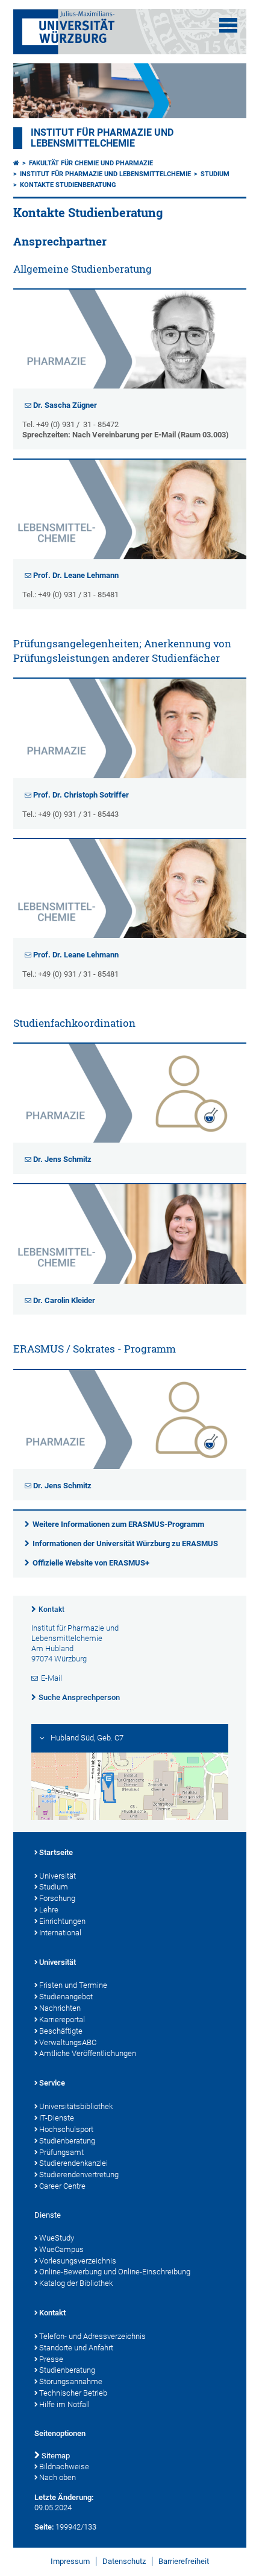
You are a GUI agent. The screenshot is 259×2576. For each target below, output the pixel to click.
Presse (51, 2359)
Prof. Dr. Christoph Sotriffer (81, 795)
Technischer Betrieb (73, 2393)
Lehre (49, 1910)
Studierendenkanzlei (73, 2163)
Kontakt (51, 1610)
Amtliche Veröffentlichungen (88, 2053)
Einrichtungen (62, 1921)
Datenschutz (124, 2561)
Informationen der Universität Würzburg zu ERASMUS (125, 1543)
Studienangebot (66, 1997)
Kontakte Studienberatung (68, 185)
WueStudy (57, 2238)
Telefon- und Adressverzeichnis (92, 2336)
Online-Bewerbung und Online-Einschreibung (115, 2272)
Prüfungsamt (61, 2152)
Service (52, 2083)
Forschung (57, 1898)
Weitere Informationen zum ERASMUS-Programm (118, 1524)
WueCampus (61, 2249)
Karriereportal (62, 2019)
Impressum (70, 2561)
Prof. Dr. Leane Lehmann (76, 575)
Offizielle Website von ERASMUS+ (91, 1563)
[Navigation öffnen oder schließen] (228, 25)
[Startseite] (16, 163)
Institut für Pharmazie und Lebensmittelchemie (102, 138)
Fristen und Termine (73, 1985)
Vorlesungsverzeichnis (78, 2261)
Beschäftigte (61, 2031)
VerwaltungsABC (68, 2042)
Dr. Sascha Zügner (65, 405)
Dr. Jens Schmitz (62, 1159)
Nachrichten (60, 2008)
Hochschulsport (66, 2129)
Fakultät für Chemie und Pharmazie (91, 163)
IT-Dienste (57, 2118)
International (60, 1933)
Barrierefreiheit (184, 2561)
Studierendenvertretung (79, 2175)
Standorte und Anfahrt (76, 2348)
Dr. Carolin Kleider (64, 1300)
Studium (215, 174)
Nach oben (58, 2477)
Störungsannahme (71, 2381)
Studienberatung (67, 2141)
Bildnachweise (64, 2467)
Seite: (44, 2527)
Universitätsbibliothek (76, 2106)
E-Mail (51, 1678)
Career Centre (62, 2186)
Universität (58, 1876)
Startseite (56, 1852)
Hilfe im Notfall (64, 2404)
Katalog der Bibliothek (76, 2283)
